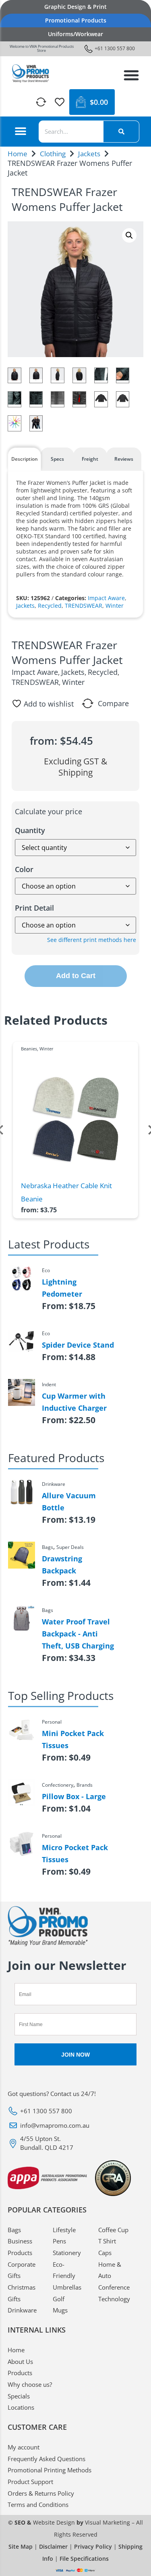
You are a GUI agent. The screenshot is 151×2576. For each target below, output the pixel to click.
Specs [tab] (57, 459)
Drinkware (22, 2310)
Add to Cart (76, 976)
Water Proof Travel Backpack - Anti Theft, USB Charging (78, 1634)
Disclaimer (53, 2546)
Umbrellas (67, 2287)
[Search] (121, 132)
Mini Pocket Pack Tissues (73, 1739)
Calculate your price (49, 811)
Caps (105, 2253)
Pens (59, 2241)
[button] (131, 75)
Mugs (60, 2310)
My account (24, 2447)
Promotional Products (76, 20)
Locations (21, 2407)
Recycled (50, 606)
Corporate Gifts (22, 2270)
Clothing (53, 154)
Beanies (29, 1049)
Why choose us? (30, 2384)
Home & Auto (110, 2270)
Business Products (20, 2247)
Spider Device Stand (78, 1345)
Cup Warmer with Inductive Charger (74, 1402)
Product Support (30, 2482)
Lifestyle (64, 2230)
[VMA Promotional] (31, 74)
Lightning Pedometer (62, 1288)
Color (24, 869)
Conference (114, 2287)
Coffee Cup (113, 2230)
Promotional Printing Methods (50, 2470)
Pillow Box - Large (74, 1796)
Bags (14, 2230)
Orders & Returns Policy (41, 2493)
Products (20, 2373)
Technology (114, 2299)
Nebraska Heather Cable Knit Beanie (66, 1192)
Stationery (67, 2253)
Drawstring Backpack (62, 1565)
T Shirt (107, 2241)
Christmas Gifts (22, 2293)
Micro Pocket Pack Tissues (75, 1853)
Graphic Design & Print (75, 7)
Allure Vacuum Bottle (69, 1501)
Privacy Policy (93, 2546)
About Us (20, 2362)
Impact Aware (106, 598)
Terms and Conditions (38, 2505)
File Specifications (84, 2559)
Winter (115, 606)
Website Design (54, 2522)
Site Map (21, 2546)
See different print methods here (92, 940)
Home (18, 154)
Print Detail (34, 908)
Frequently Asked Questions (47, 2459)
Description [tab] (25, 459)
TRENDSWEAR (84, 606)
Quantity (30, 830)
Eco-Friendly (64, 2270)
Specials (19, 2396)
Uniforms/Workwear (75, 34)
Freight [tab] (90, 459)
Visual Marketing (108, 2522)
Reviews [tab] (124, 459)
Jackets (89, 154)
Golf (59, 2299)
